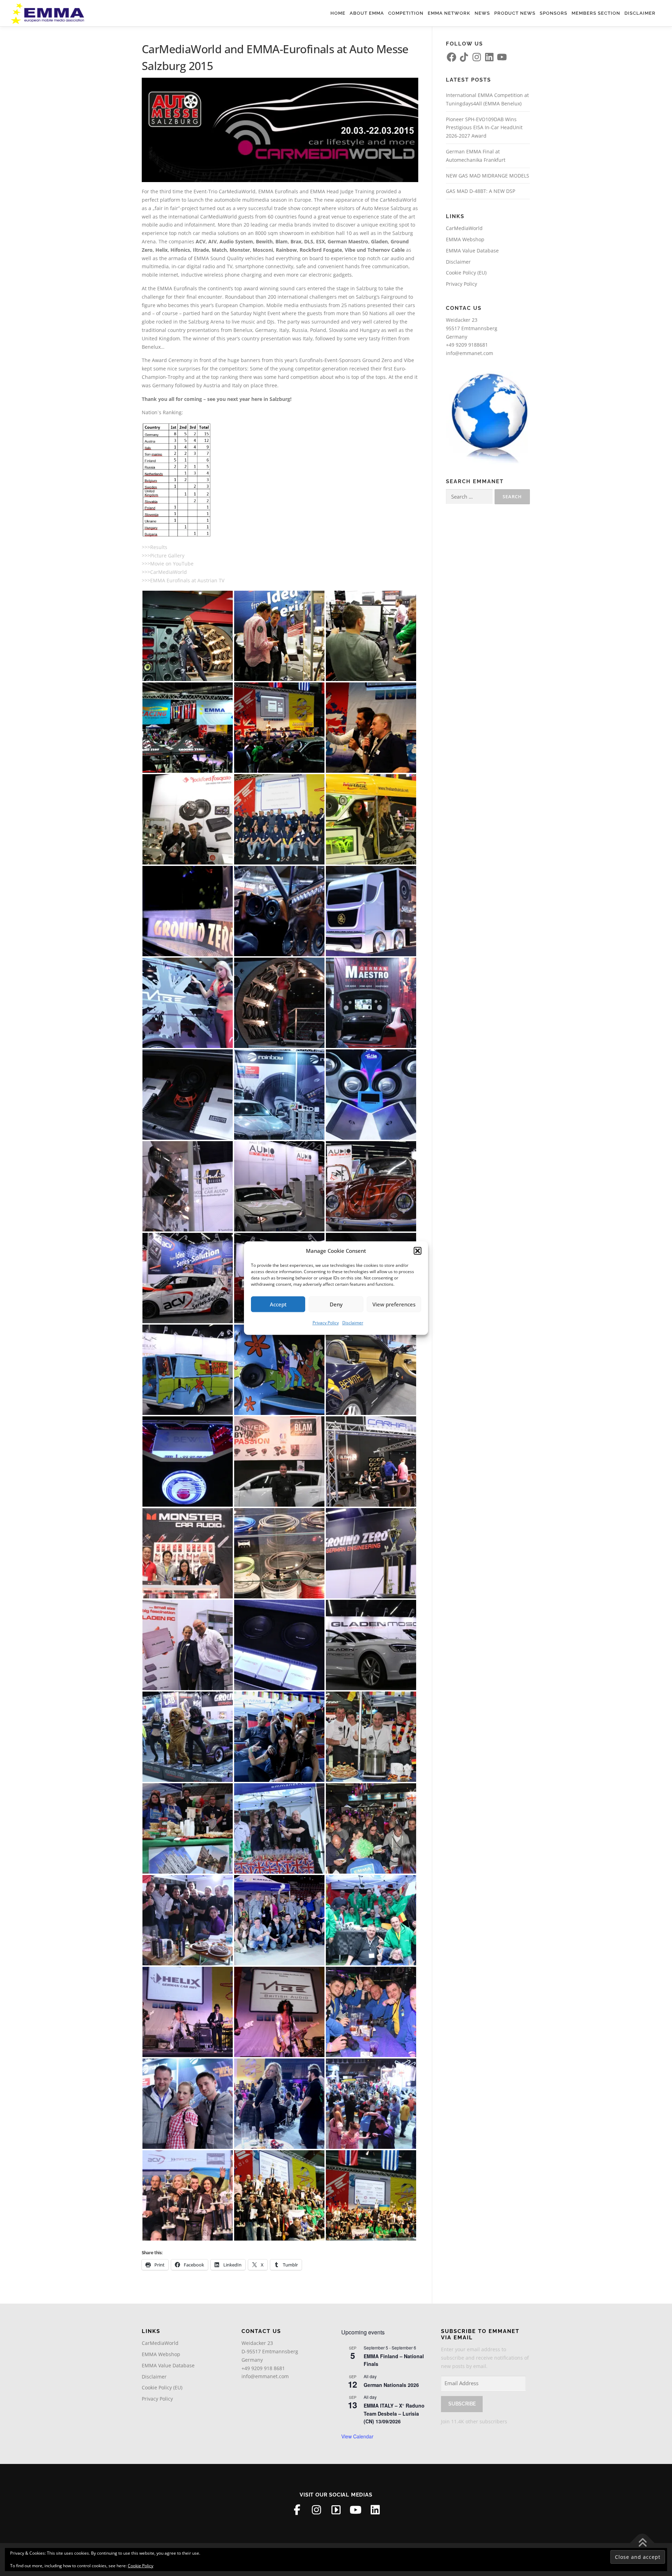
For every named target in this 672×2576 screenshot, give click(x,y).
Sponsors (554, 13)
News (482, 13)
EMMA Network (449, 13)
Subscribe (462, 2404)
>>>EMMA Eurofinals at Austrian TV (183, 580)
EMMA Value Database (472, 251)
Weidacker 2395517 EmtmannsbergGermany (472, 328)
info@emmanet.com (470, 353)
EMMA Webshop (465, 239)
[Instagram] (316, 2510)
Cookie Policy (141, 2566)
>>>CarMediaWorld (164, 572)
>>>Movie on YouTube (168, 564)
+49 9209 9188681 (467, 345)
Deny (336, 1304)
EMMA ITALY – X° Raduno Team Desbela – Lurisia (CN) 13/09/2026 (394, 2413)
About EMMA (367, 13)
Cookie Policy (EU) (466, 273)
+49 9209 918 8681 (263, 2368)
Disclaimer (353, 1323)
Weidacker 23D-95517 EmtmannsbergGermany (270, 2351)
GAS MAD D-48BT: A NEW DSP (481, 191)
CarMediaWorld (464, 228)
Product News (515, 13)
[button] (418, 1251)
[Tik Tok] (336, 2510)
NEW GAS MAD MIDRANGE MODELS (488, 176)
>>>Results (155, 547)
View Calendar (357, 2436)
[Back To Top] (642, 2543)
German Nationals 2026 (391, 2385)
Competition (406, 13)
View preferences (394, 1304)
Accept (278, 1304)
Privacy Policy (326, 1323)
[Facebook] (297, 2510)
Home (338, 13)
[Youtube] (356, 2510)
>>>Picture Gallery (163, 556)
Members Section (596, 13)
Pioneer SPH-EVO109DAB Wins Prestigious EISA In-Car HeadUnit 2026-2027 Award (484, 128)
